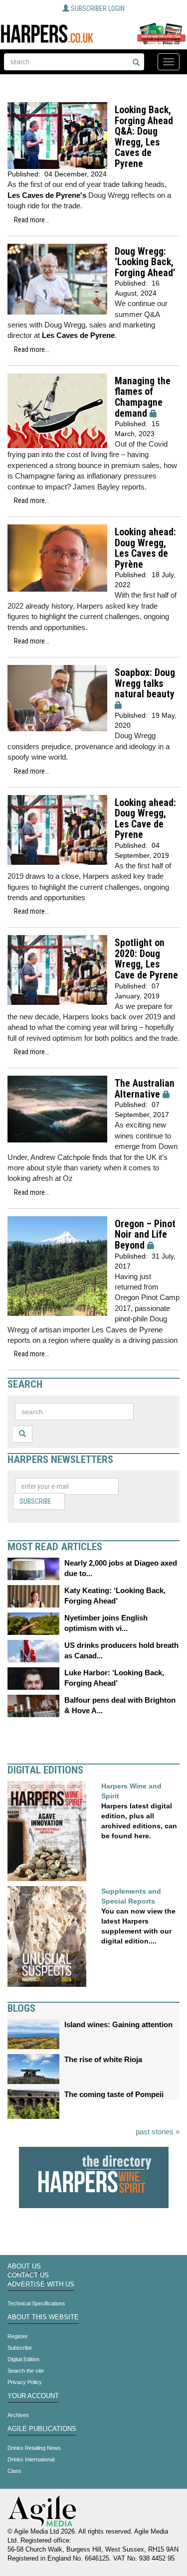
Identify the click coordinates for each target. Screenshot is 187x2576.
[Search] (136, 63)
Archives (18, 2415)
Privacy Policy (25, 2382)
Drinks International (31, 2459)
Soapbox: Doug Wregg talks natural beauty (145, 683)
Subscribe (35, 1501)
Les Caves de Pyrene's (47, 195)
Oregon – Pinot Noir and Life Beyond (145, 1235)
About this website (43, 2317)
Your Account (33, 2396)
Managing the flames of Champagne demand (143, 397)
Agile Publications (42, 2429)
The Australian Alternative (145, 1089)
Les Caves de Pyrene (78, 335)
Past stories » (158, 2132)
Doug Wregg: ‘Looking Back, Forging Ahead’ (145, 262)
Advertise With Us (41, 2284)
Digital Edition (23, 2359)
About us (24, 2266)
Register (18, 2336)
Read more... (32, 220)
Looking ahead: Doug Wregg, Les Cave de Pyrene (145, 819)
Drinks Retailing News (34, 2448)
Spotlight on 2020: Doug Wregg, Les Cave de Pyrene (146, 959)
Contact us (28, 2275)
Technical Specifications (36, 2303)
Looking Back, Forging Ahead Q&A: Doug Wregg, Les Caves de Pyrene (144, 137)
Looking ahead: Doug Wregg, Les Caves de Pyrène (145, 548)
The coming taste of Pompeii (114, 2094)
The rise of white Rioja (103, 2059)
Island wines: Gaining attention (118, 2024)
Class (14, 2471)
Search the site (26, 2371)
